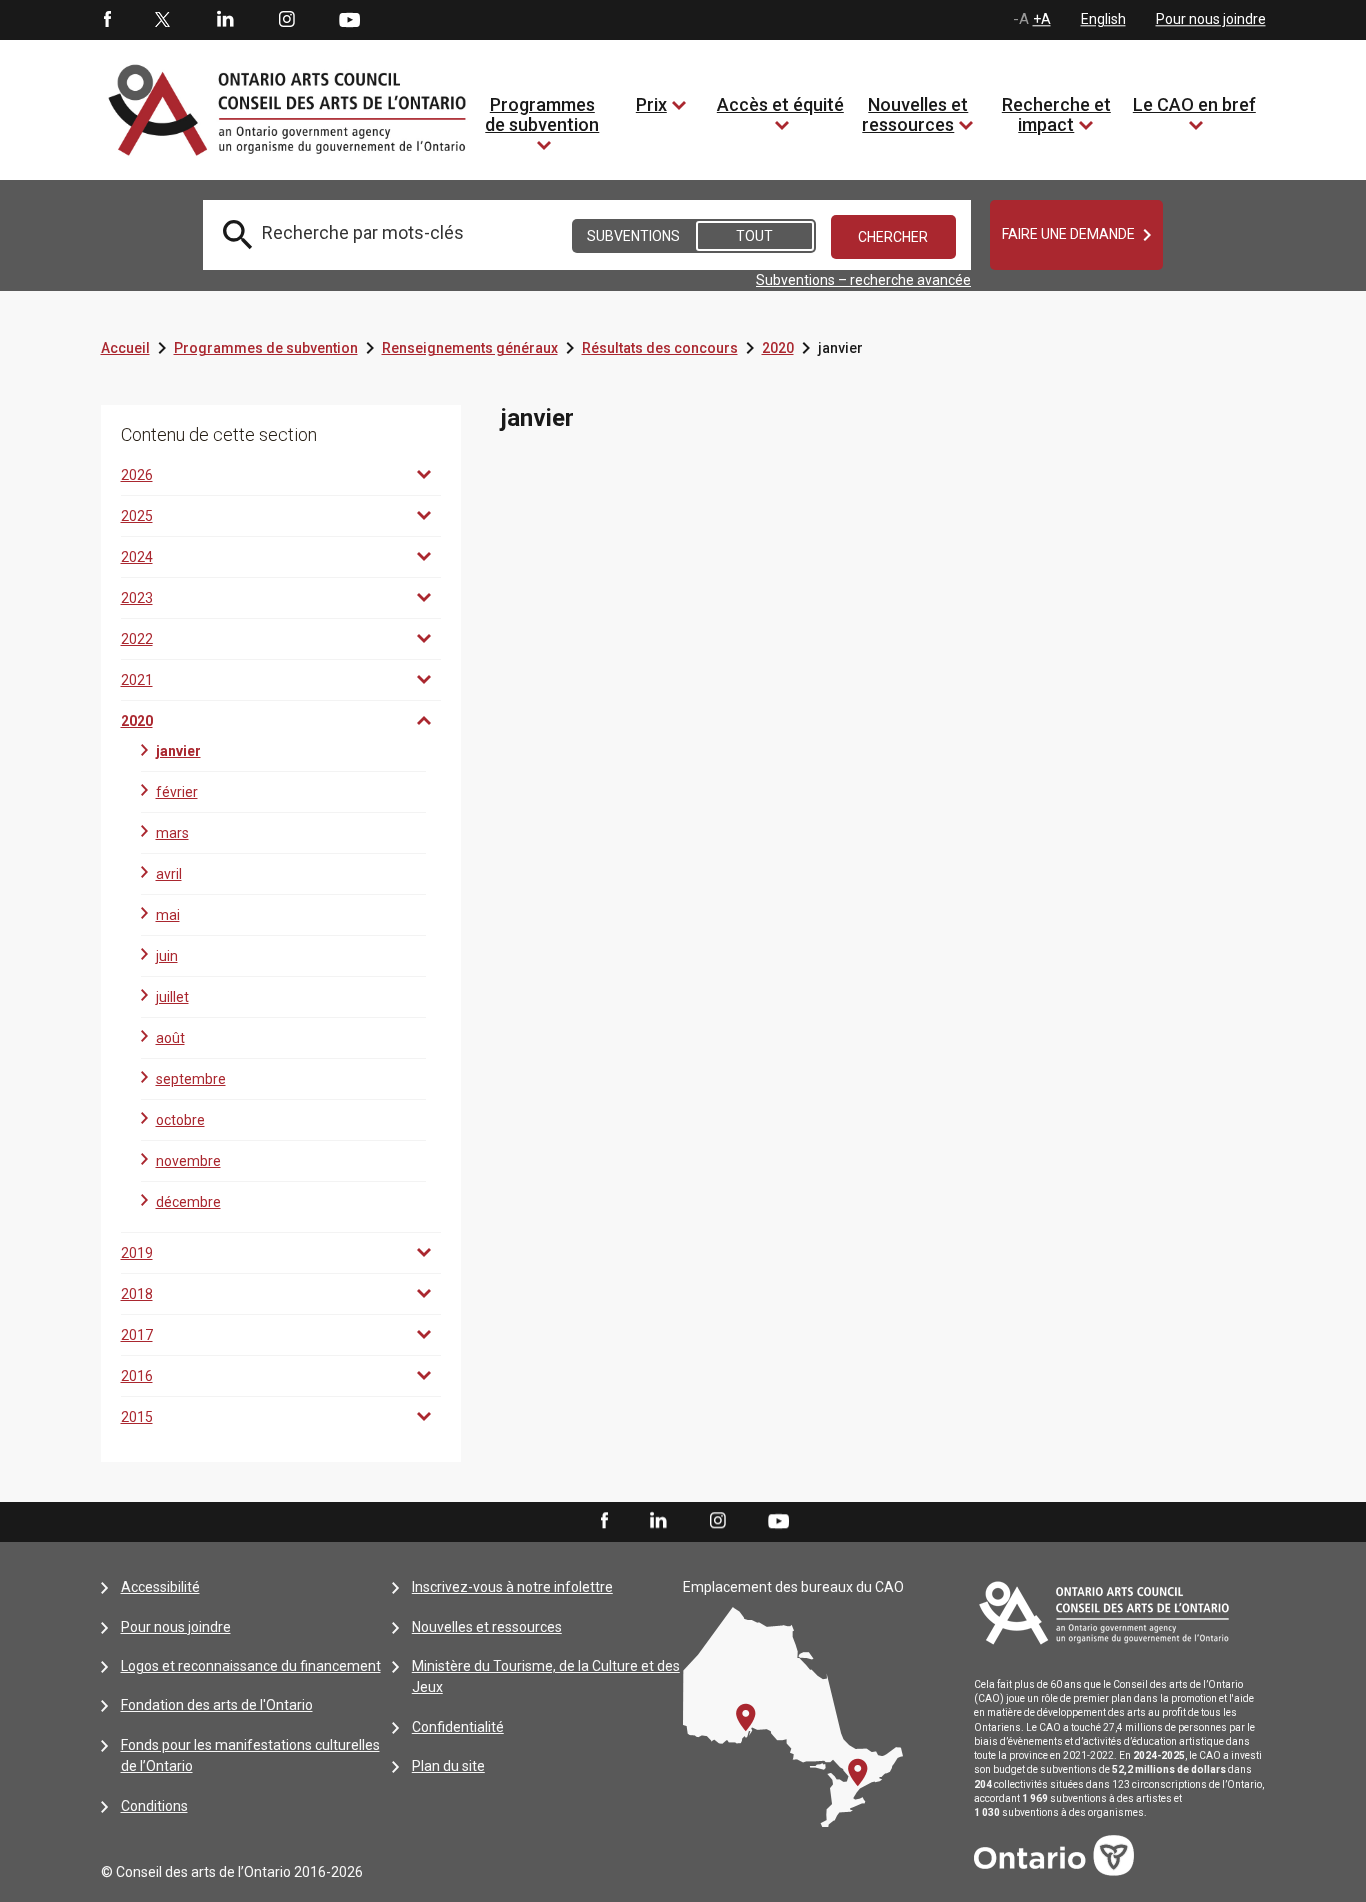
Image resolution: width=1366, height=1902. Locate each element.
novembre (188, 1161)
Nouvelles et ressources (915, 114)
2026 (137, 475)
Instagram (287, 20)
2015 (137, 1417)
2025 (137, 516)
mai (168, 915)
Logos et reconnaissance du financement (251, 1666)
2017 (137, 1335)
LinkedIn (225, 20)
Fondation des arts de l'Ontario (217, 1705)
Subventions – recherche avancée (863, 280)
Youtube (349, 19)
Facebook (106, 20)
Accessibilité (160, 1587)
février (177, 792)
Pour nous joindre (1211, 19)
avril (169, 874)
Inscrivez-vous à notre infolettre (512, 1587)
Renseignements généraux (470, 348)
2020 (778, 348)
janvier (178, 751)
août (170, 1038)
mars (172, 833)
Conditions (154, 1806)
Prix (651, 104)
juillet (172, 997)
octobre (180, 1120)
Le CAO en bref (1194, 104)
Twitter (163, 20)
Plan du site (448, 1766)
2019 (137, 1253)
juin (167, 956)
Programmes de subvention (542, 114)
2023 (137, 598)
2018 (137, 1294)
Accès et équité (780, 104)
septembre (191, 1079)
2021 (137, 680)
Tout (754, 236)
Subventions (633, 236)
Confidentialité (458, 1727)
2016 (137, 1376)
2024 (137, 557)
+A (1042, 19)
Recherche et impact (1056, 114)
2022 (137, 639)
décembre (188, 1202)
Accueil (125, 348)
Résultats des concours (660, 348)
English (1103, 19)
